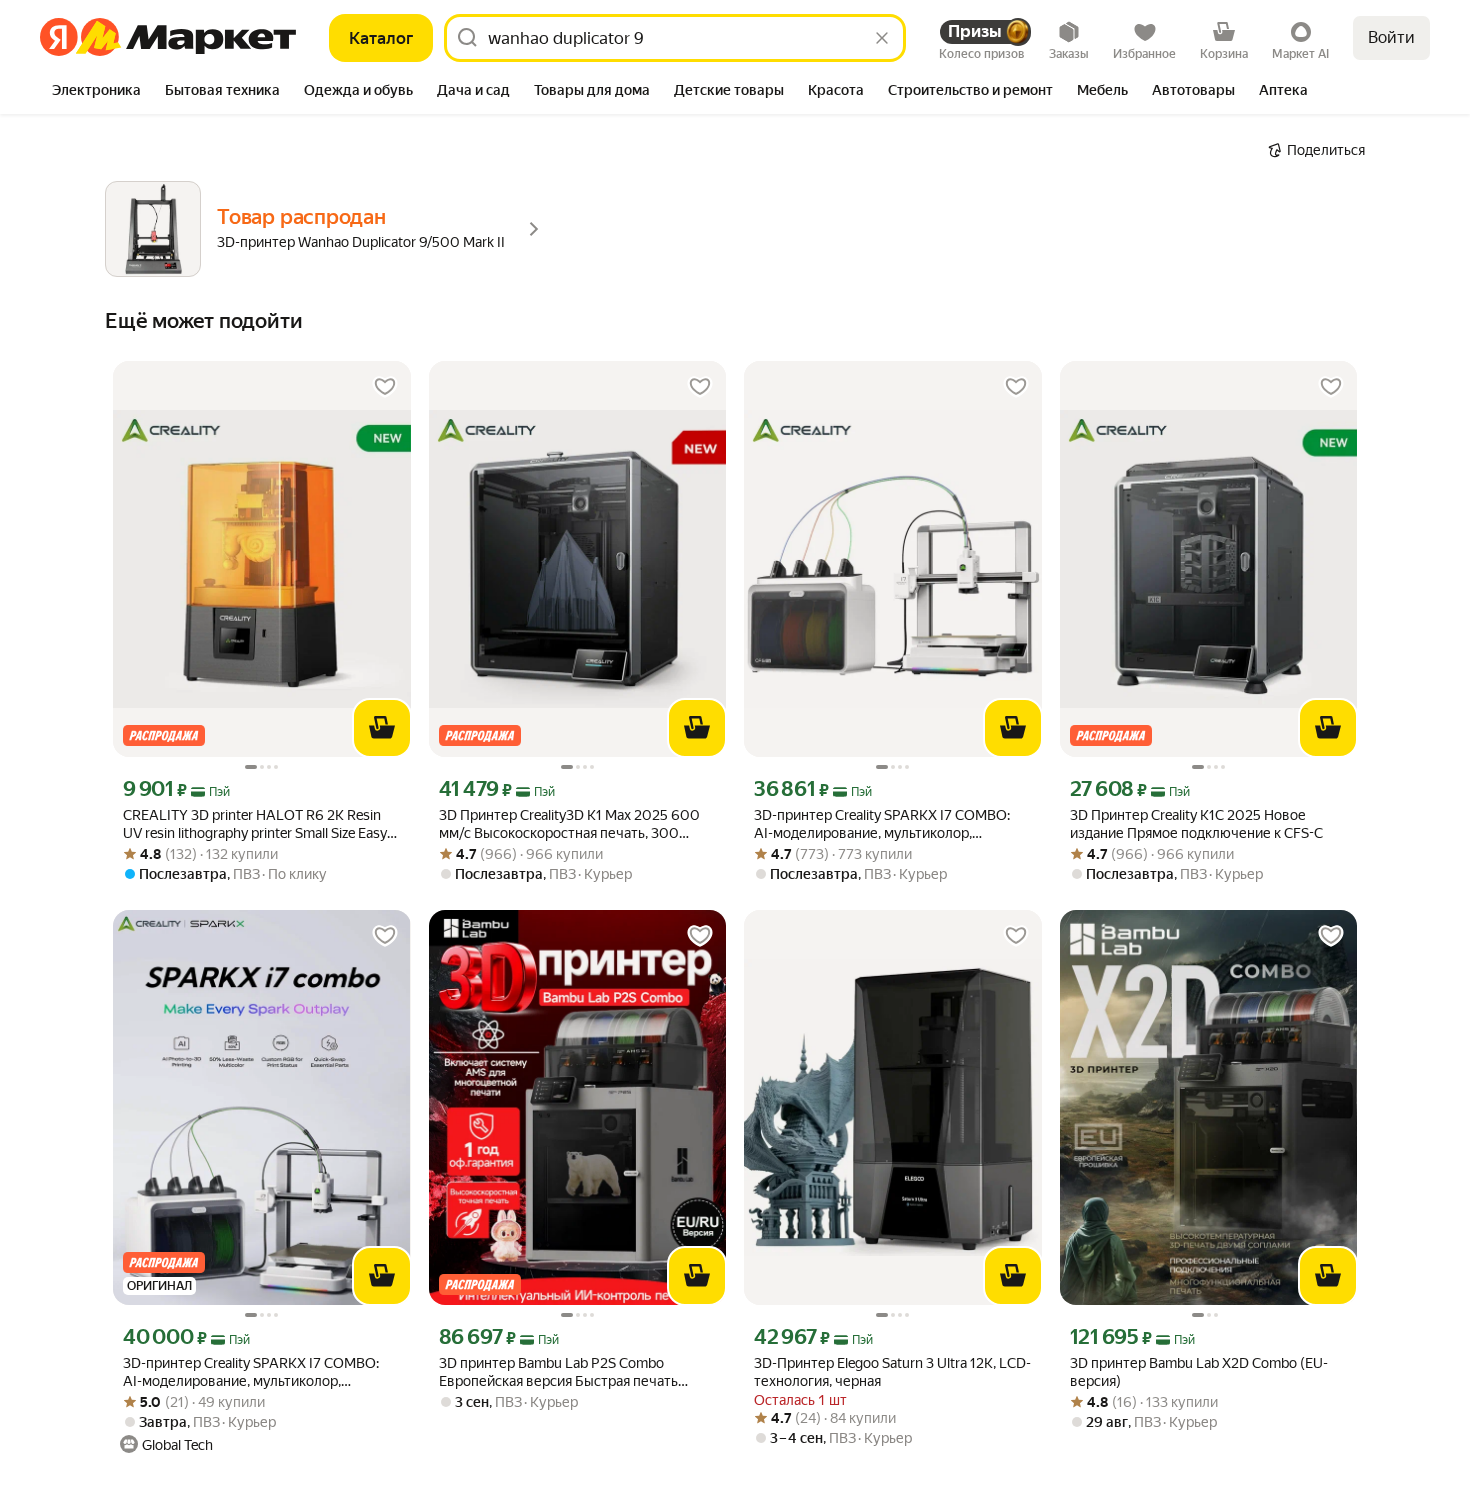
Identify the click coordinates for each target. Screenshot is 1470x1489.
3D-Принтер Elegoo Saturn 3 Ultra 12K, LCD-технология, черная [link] (892, 1372)
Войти (1391, 37)
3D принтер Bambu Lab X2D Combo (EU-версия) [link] (1199, 1372)
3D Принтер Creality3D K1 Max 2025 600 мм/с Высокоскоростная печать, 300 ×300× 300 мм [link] (569, 824)
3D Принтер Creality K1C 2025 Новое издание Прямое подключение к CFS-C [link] (1196, 824)
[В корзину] (382, 728)
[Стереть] (882, 38)
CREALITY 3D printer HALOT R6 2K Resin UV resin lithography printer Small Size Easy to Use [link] (255, 824)
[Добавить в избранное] (385, 387)
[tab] (96, 92)
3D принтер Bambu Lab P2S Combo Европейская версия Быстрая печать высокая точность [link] (558, 1372)
